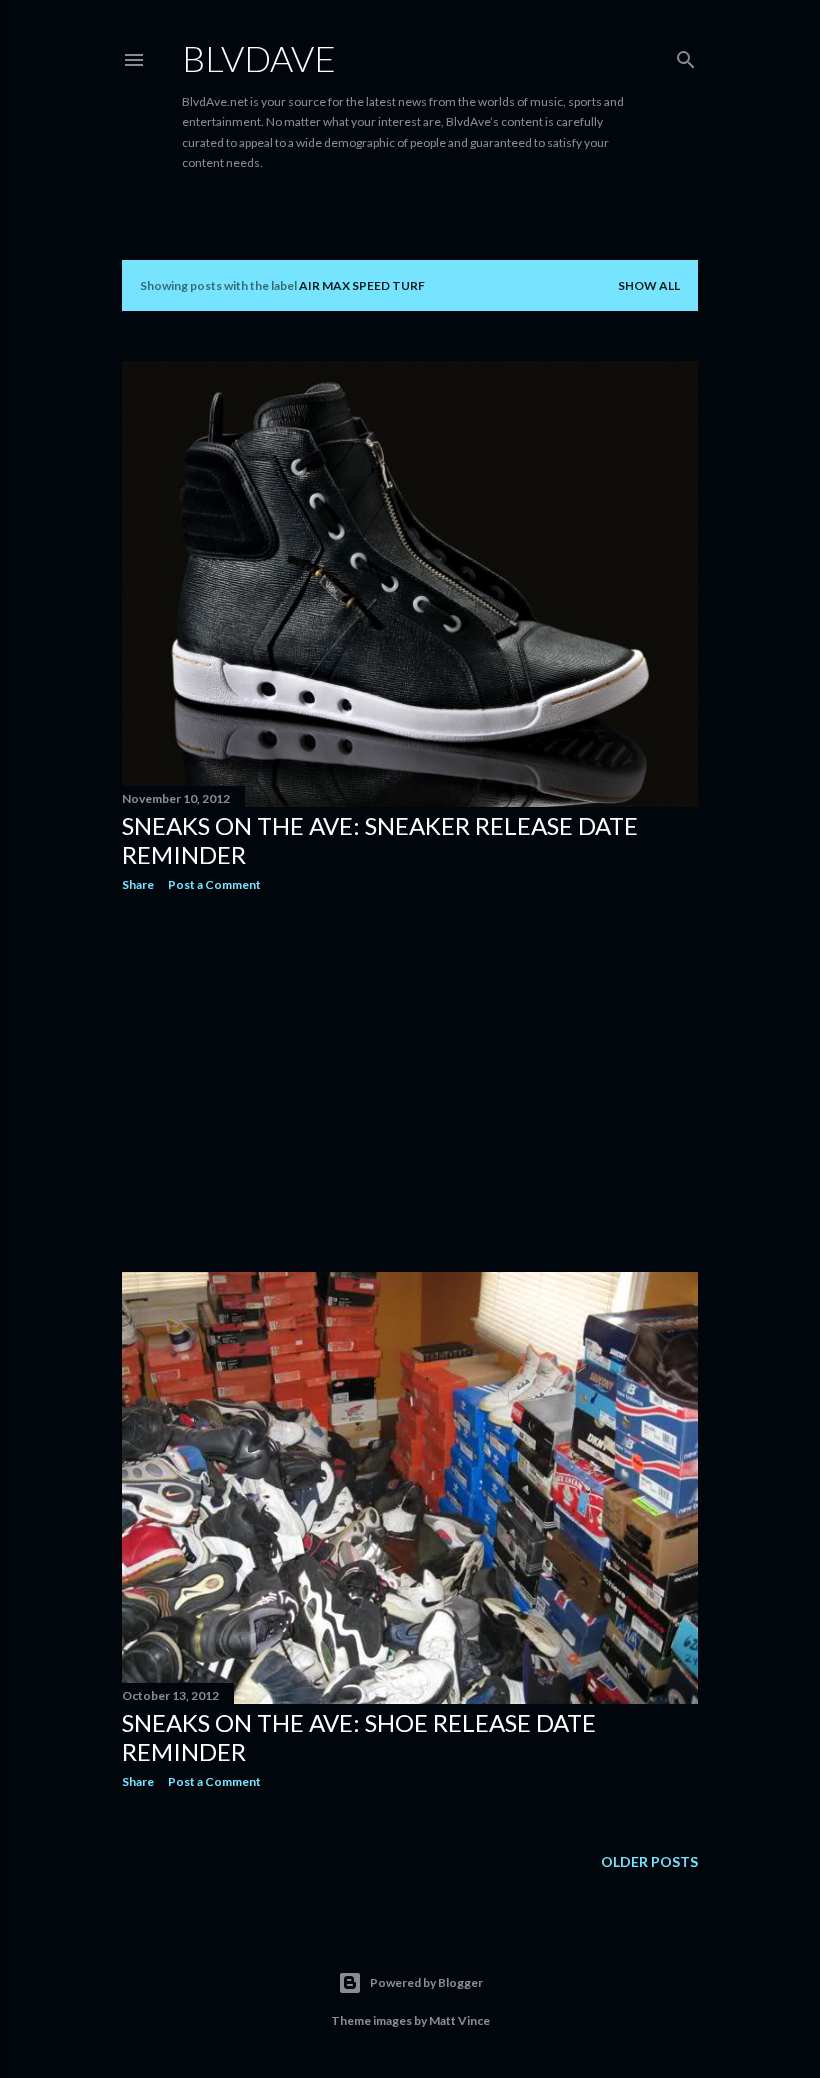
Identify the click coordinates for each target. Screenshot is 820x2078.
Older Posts (649, 1861)
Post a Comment (214, 884)
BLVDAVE (259, 58)
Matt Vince (459, 2020)
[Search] (686, 55)
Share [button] (138, 884)
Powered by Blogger (426, 1982)
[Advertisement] (410, 1082)
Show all (649, 285)
